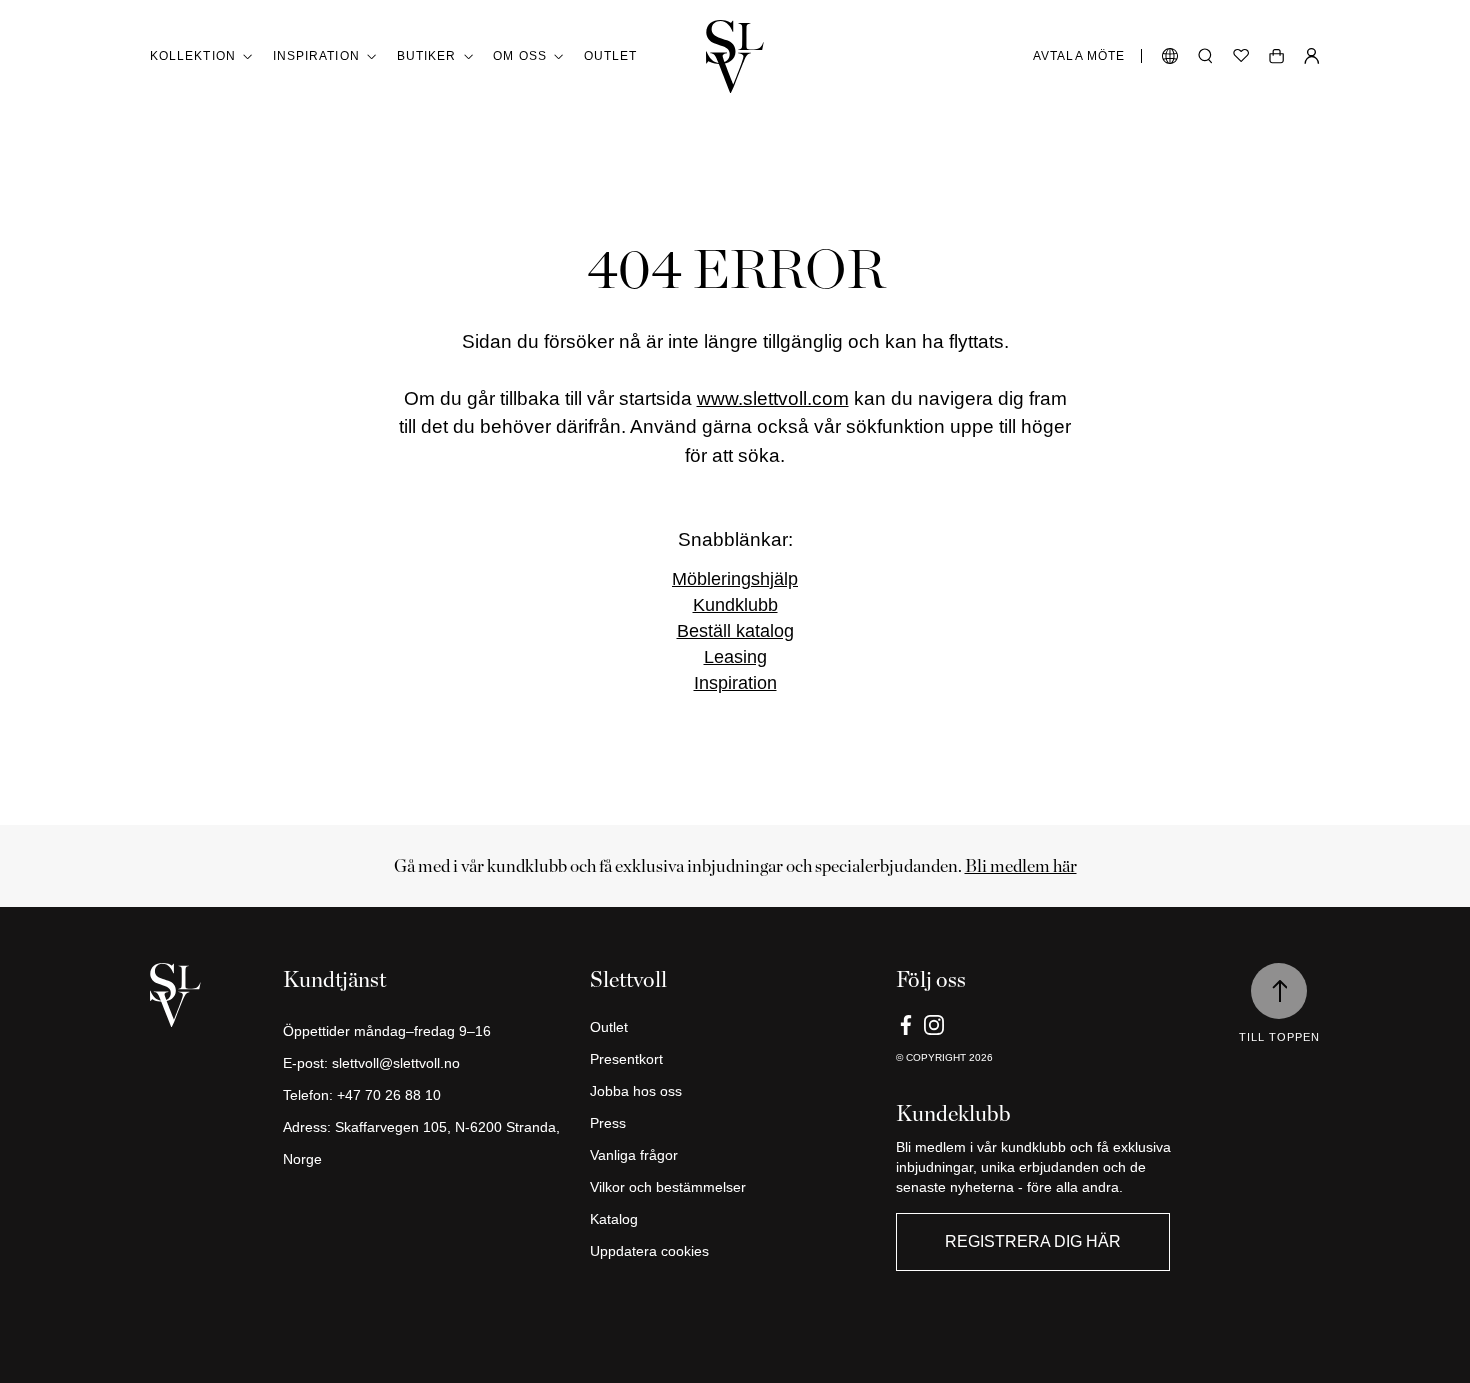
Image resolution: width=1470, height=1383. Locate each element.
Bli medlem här (1021, 865)
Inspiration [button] (316, 56)
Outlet (610, 56)
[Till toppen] (1279, 991)
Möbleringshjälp (735, 579)
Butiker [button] (427, 56)
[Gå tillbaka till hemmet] (735, 56)
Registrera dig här (1033, 1241)
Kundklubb (735, 605)
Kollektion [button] (193, 56)
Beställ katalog (735, 631)
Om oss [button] (519, 56)
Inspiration (735, 683)
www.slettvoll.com (773, 398)
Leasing (735, 657)
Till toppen (1279, 1037)
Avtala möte (1079, 56)
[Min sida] (1312, 56)
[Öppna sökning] (1205, 56)
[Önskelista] (1241, 56)
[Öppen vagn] (1276, 56)
